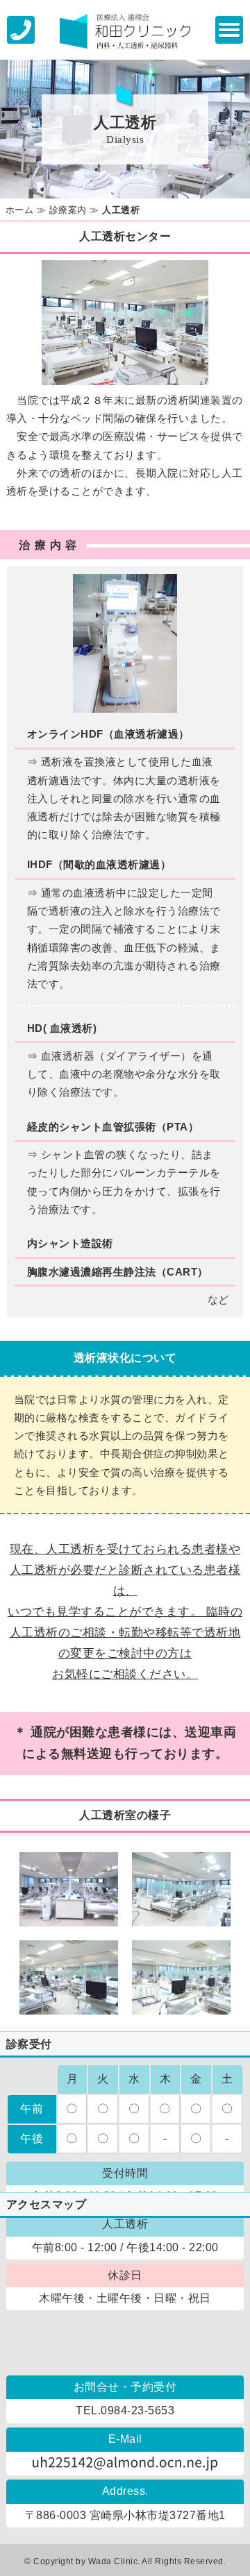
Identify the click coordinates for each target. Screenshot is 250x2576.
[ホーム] (125, 30)
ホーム (20, 210)
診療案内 (68, 210)
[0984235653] (21, 29)
